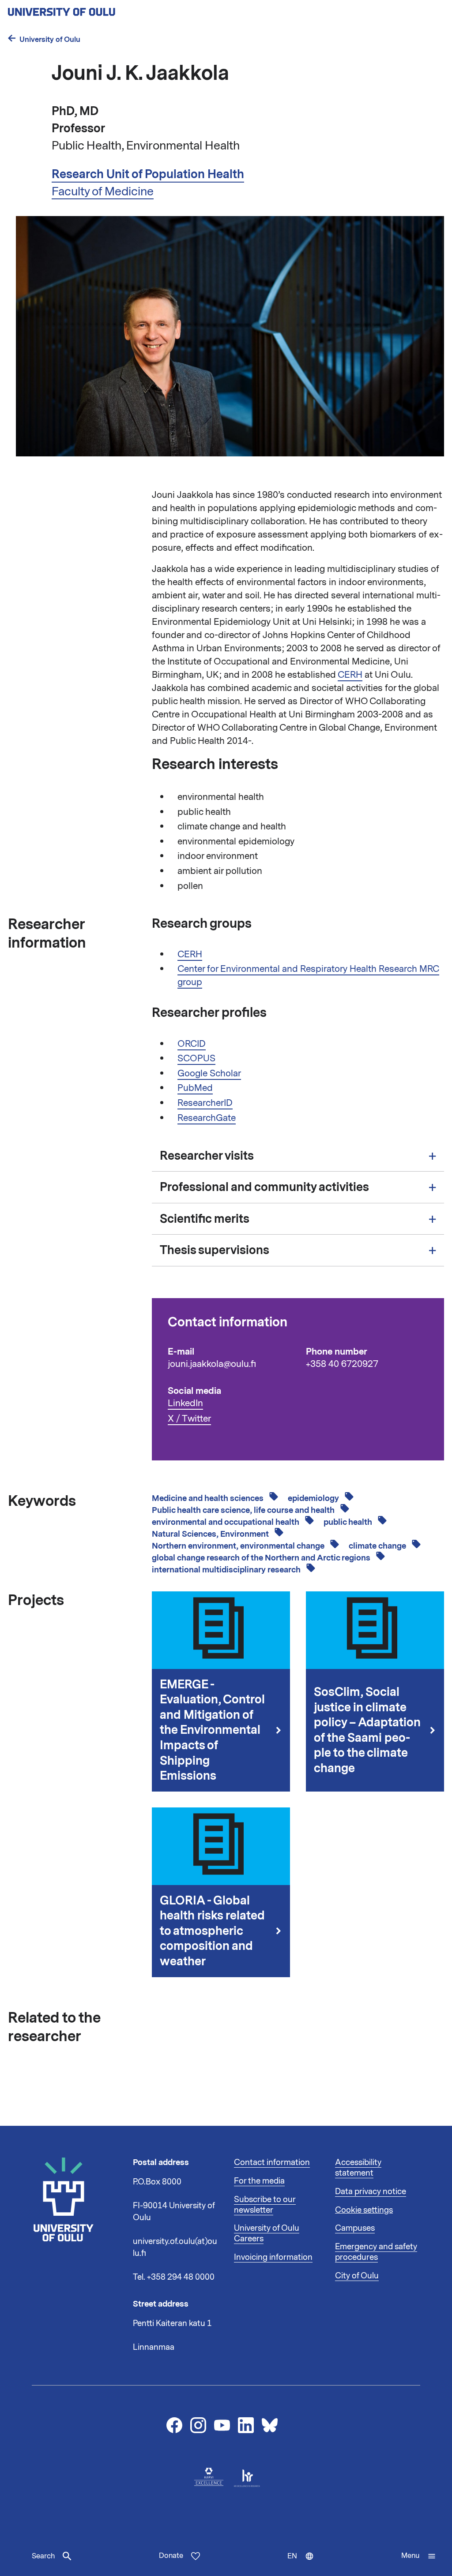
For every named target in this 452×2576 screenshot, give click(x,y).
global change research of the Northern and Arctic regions (262, 1558)
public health (349, 1522)
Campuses (355, 2228)
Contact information (272, 2162)
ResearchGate (207, 1118)
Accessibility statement (358, 2168)
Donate (171, 2556)
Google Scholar (209, 1073)
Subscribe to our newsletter (265, 2205)
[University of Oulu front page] (82, 9)
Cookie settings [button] (364, 2210)
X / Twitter (189, 1419)
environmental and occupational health (226, 1522)
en (305, 2564)
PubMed (195, 1088)
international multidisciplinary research (227, 1570)
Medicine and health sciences (209, 1498)
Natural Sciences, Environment (211, 1534)
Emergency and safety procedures (376, 2252)
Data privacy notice (371, 2191)
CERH (350, 675)
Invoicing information (273, 2257)
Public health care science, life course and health (244, 1510)
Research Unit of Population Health (148, 174)
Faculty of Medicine (103, 191)
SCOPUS (196, 1058)
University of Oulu (50, 39)
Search (43, 2556)
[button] (419, 2556)
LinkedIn (185, 1403)
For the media (259, 2181)
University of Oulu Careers (267, 2233)
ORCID (192, 1044)
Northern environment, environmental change (239, 1546)
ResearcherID (205, 1103)
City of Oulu (357, 2276)
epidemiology (314, 1498)
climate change (378, 1546)
